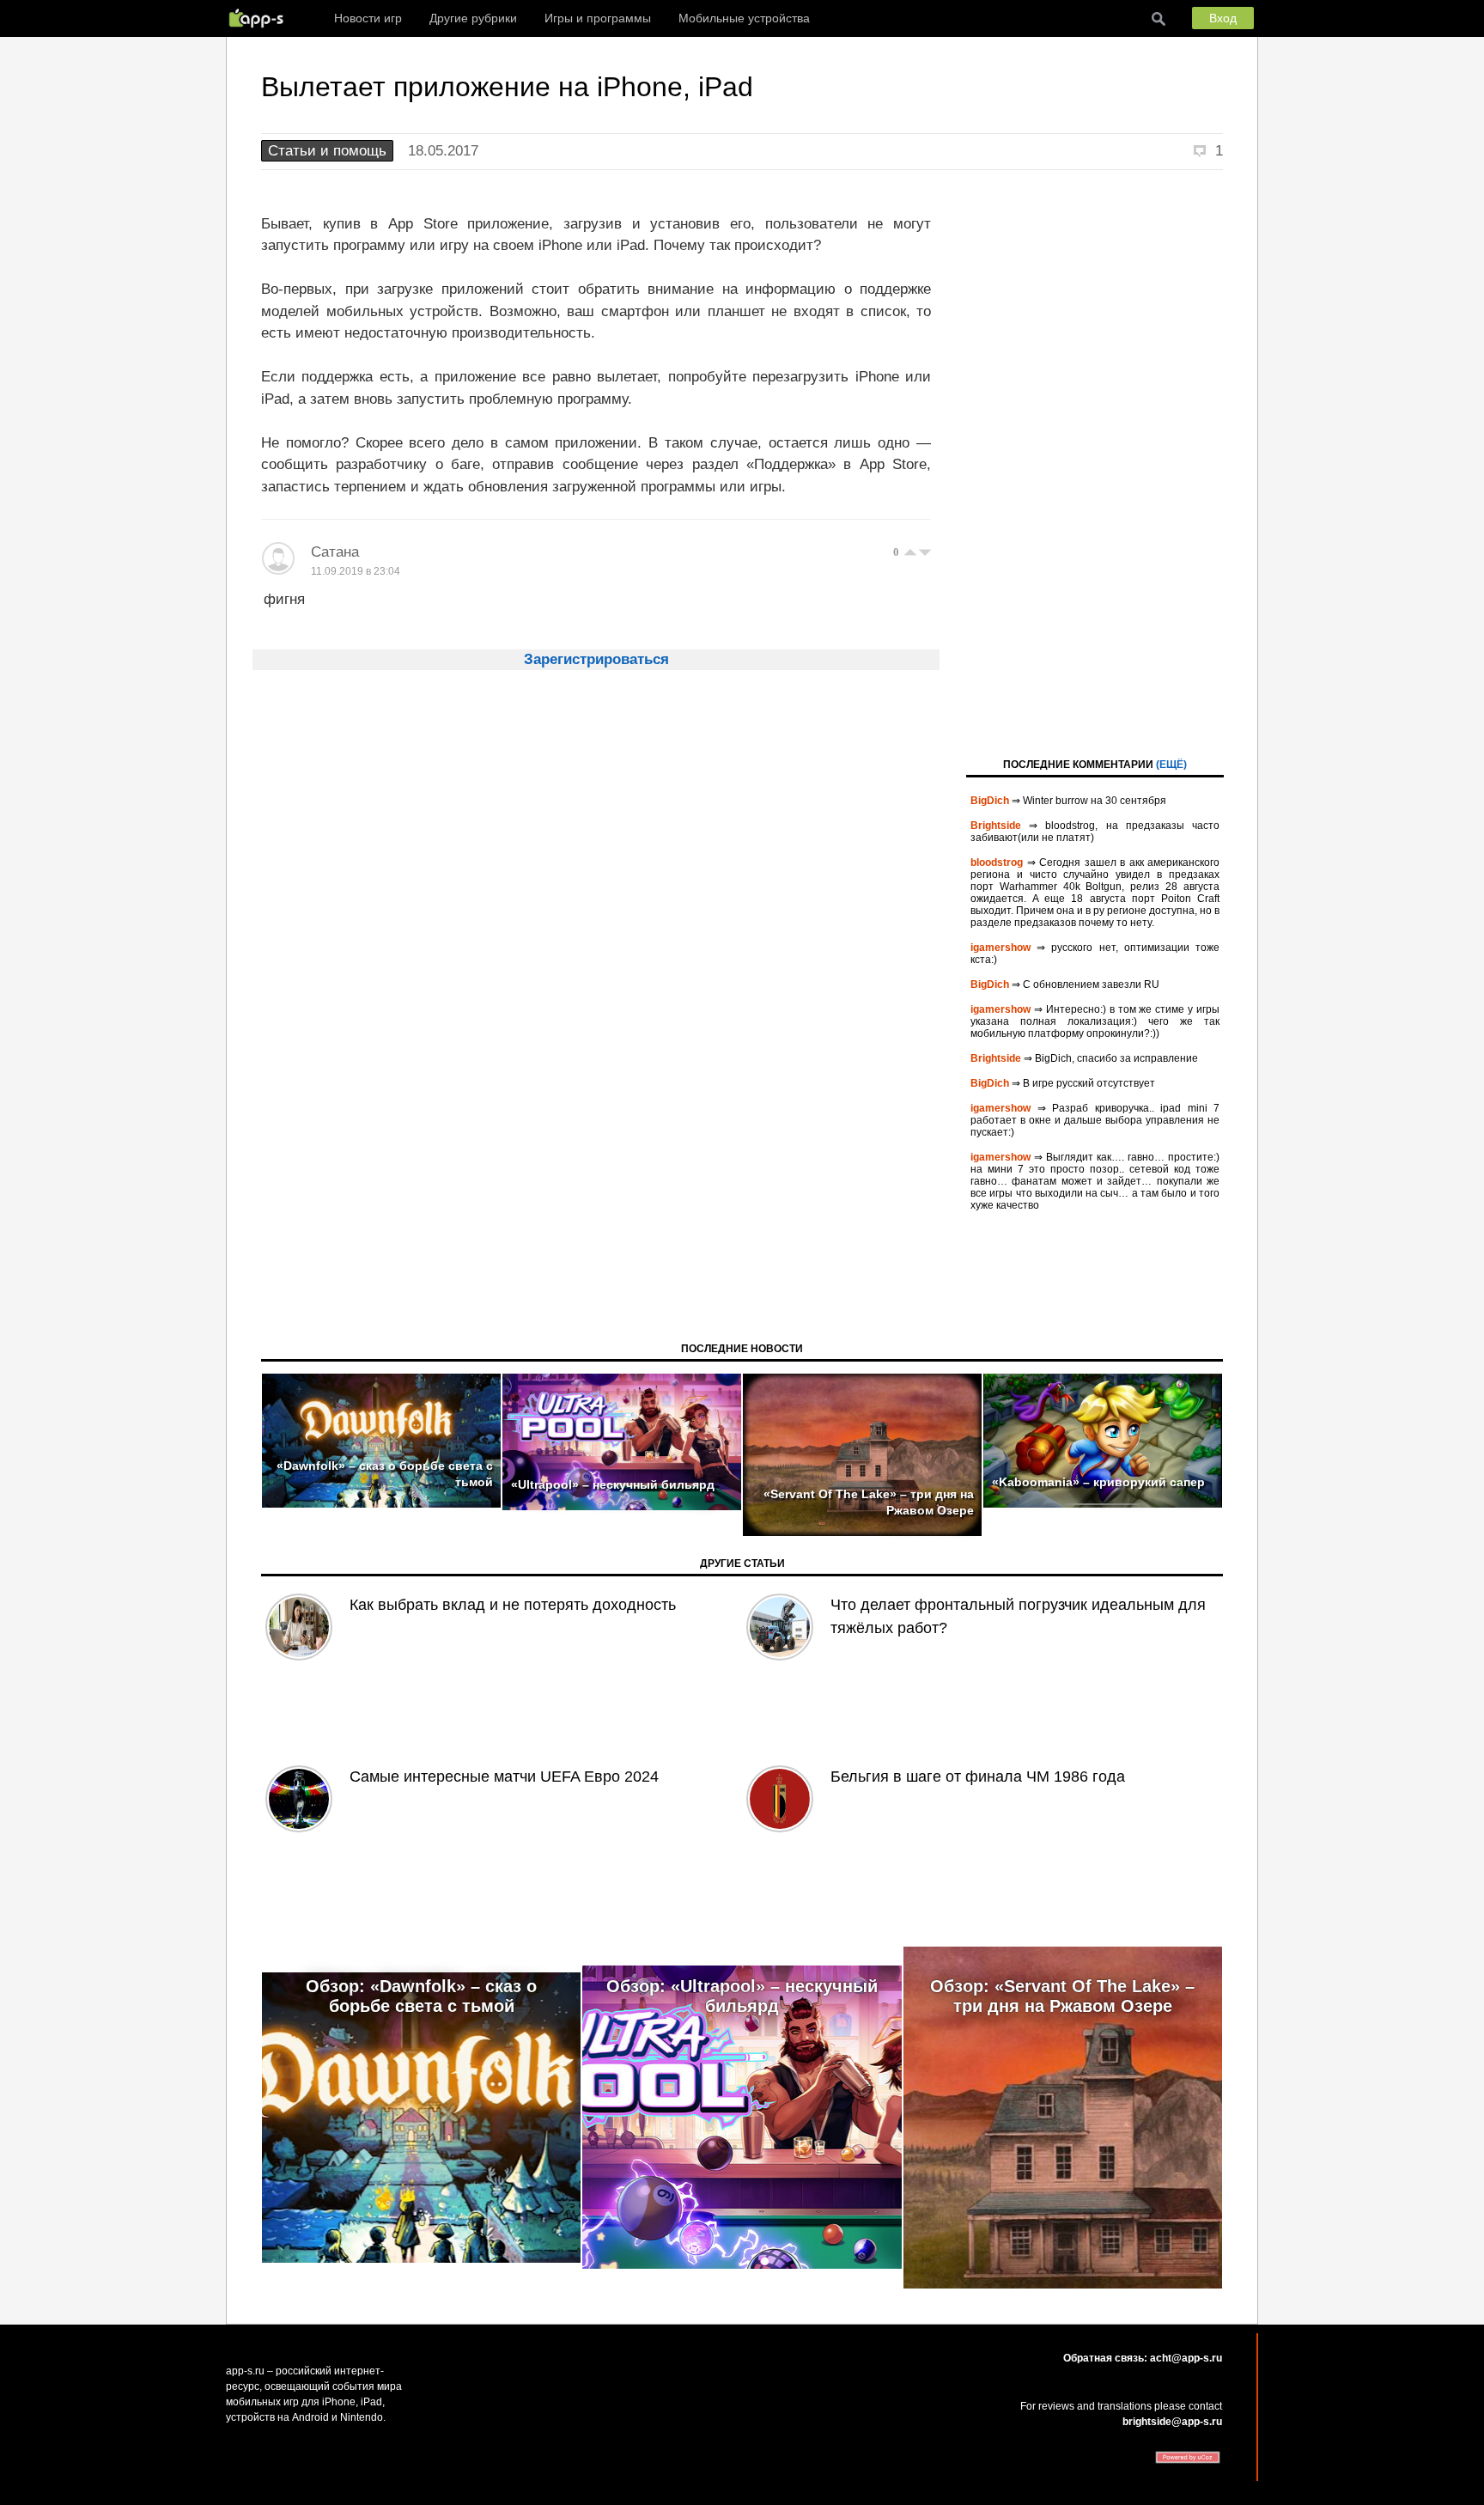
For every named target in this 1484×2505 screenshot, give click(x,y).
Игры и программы (598, 18)
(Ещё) (1171, 765)
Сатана (335, 552)
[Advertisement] (1095, 462)
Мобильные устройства (744, 18)
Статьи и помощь (327, 151)
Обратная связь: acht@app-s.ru (1143, 2358)
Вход (1223, 18)
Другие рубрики (473, 18)
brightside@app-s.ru (1172, 2422)
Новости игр (368, 18)
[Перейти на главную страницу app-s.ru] (260, 18)
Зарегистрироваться (596, 659)
